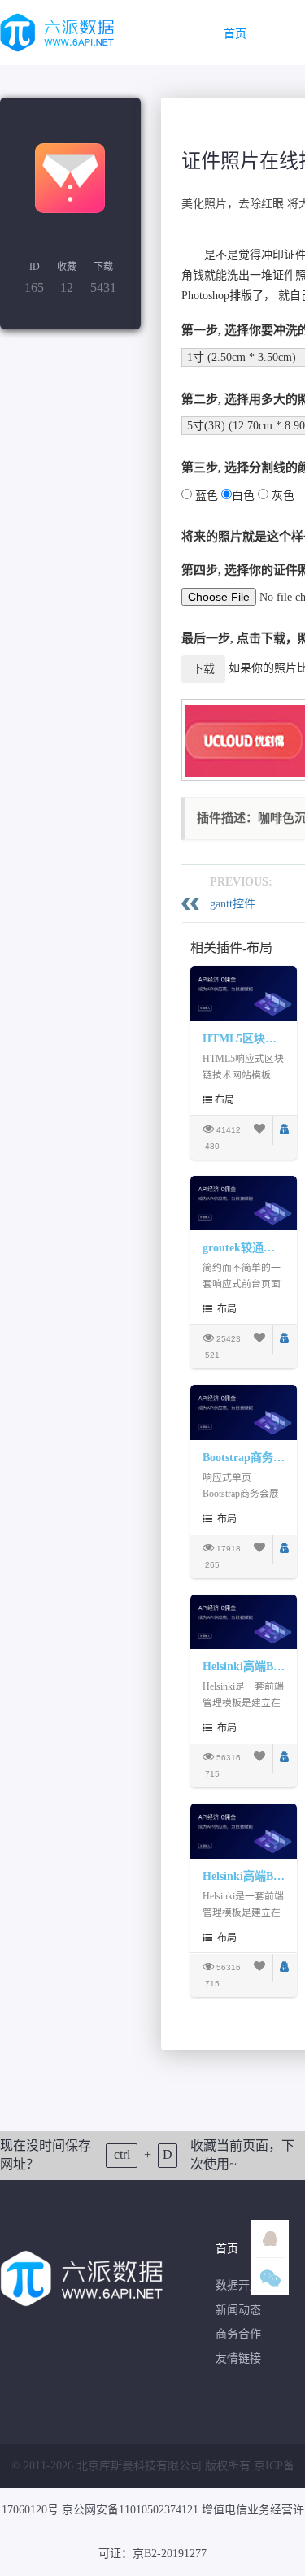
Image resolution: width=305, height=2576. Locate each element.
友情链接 (238, 2358)
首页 (235, 34)
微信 (270, 2277)
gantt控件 (233, 904)
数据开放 (238, 2285)
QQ (270, 2239)
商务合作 (238, 2334)
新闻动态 (238, 2310)
